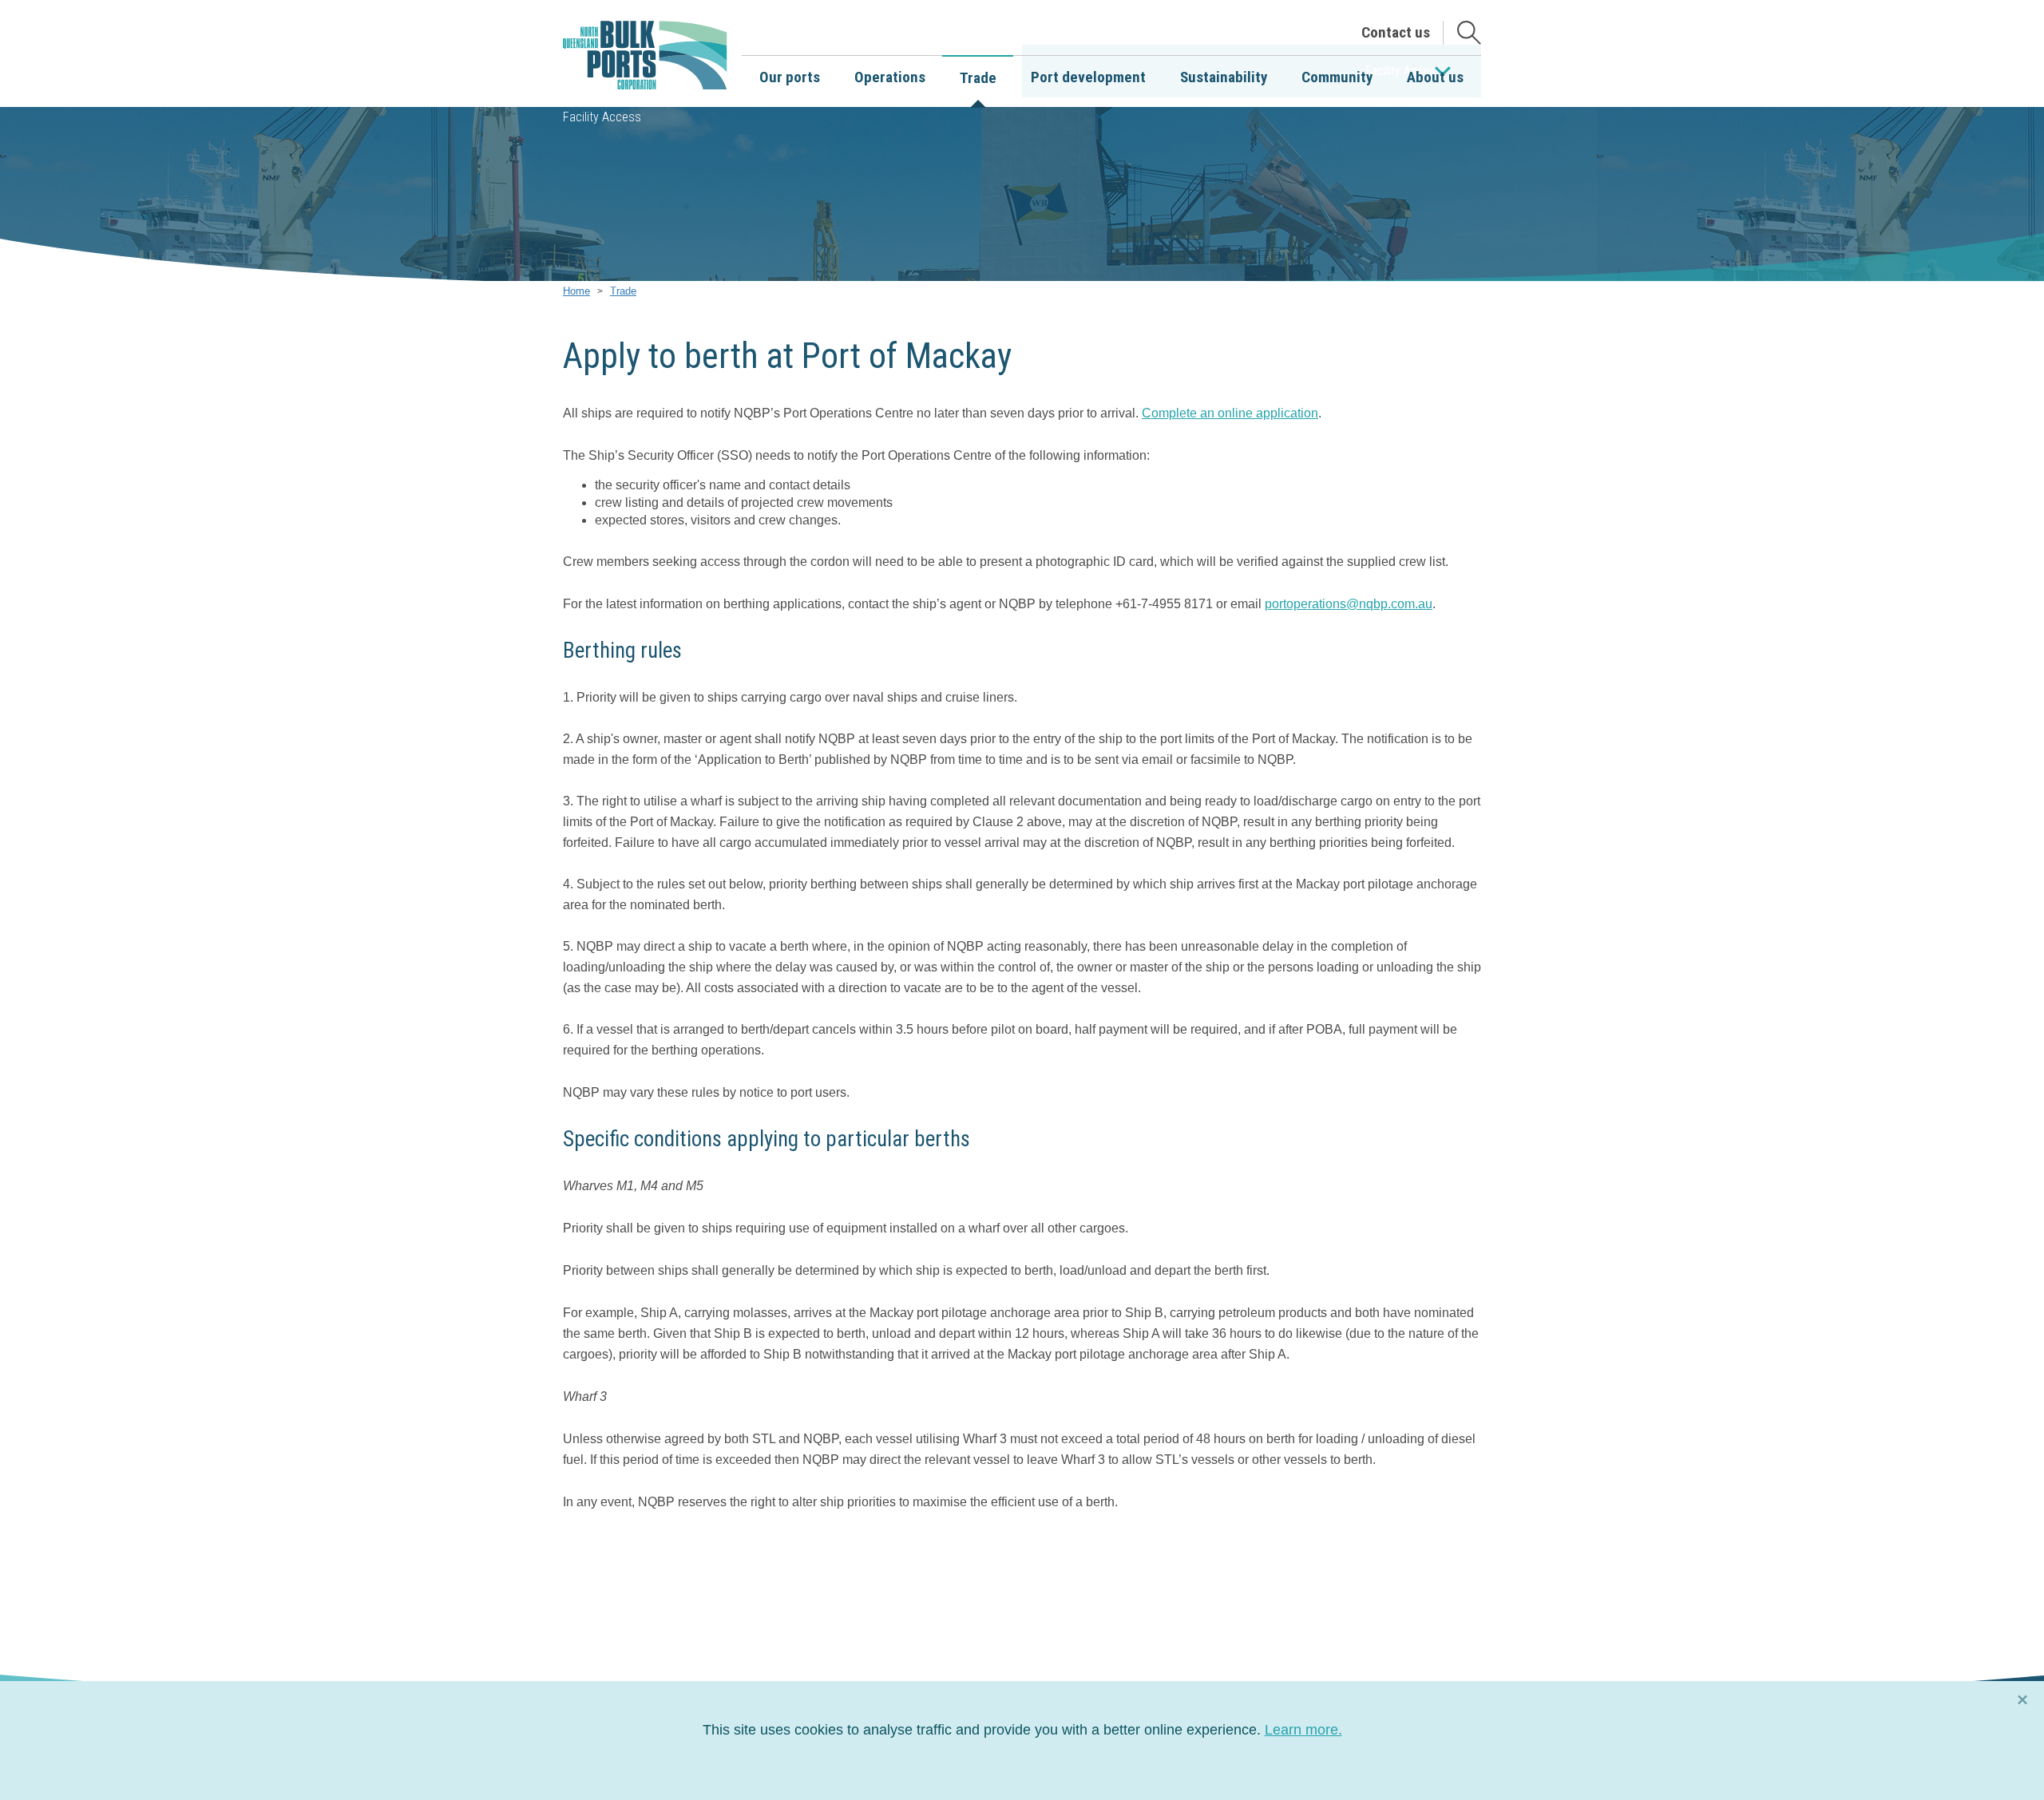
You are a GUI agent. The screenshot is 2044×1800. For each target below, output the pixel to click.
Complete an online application (1230, 413)
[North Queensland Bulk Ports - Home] (645, 56)
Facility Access (602, 117)
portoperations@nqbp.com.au (1349, 604)
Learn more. (1303, 1730)
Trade (623, 291)
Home (576, 291)
